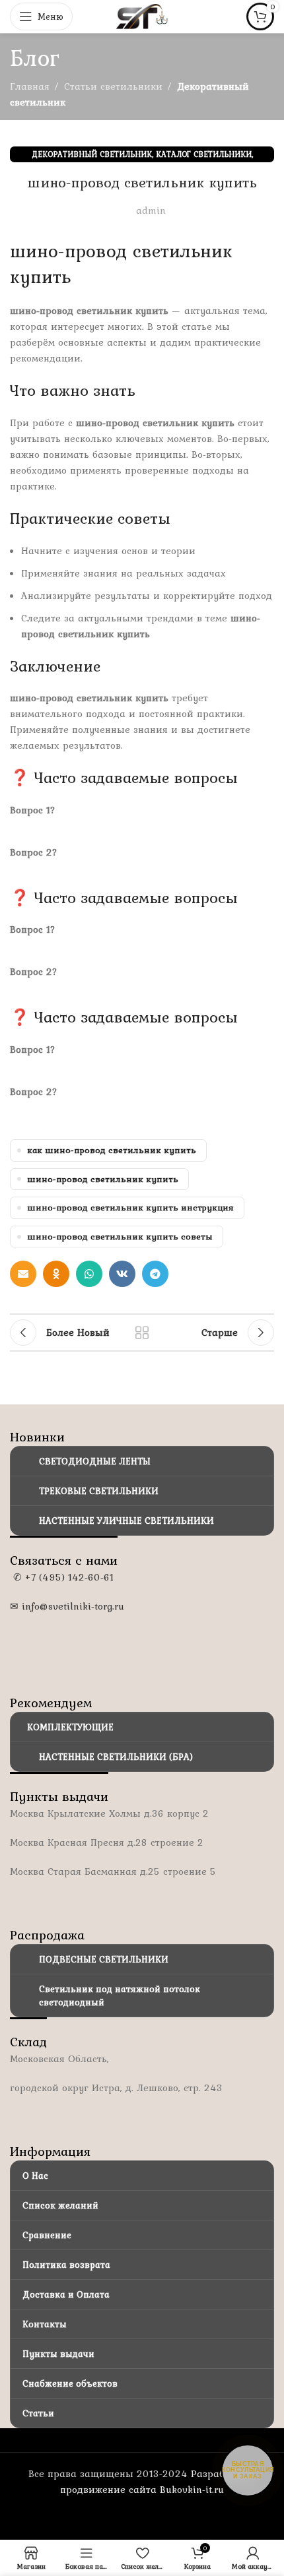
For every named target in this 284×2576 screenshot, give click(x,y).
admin (151, 210)
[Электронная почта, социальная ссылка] (23, 1274)
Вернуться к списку (142, 1333)
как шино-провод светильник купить (112, 1150)
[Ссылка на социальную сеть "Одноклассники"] (56, 1274)
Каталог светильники (204, 154)
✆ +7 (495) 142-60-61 (62, 1577)
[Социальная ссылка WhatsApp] (89, 1274)
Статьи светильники (113, 86)
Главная (30, 86)
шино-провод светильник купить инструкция (130, 1207)
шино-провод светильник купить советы (120, 1236)
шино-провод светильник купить (103, 1179)
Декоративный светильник (92, 154)
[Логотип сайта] (142, 15)
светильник (183, 251)
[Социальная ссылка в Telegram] (155, 1274)
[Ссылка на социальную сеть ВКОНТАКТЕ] (122, 1274)
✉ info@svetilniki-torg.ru (67, 1606)
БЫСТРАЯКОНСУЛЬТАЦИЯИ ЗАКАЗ (248, 2470)
